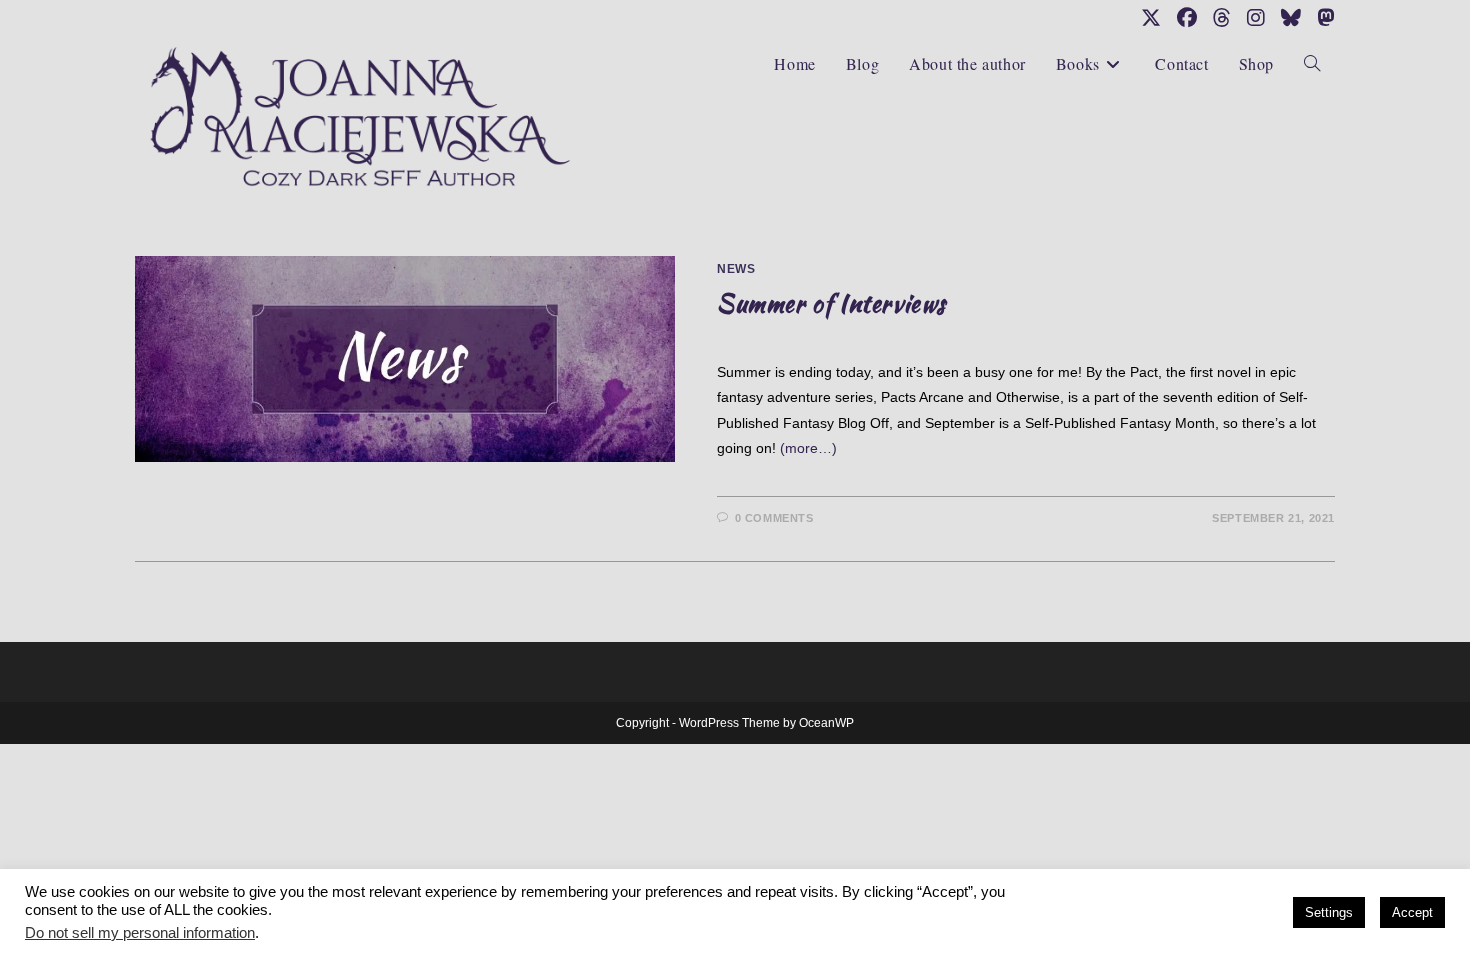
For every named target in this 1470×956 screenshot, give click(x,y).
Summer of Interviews (831, 303)
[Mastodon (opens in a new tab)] (1322, 18)
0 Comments (774, 518)
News (736, 269)
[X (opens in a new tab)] (1151, 18)
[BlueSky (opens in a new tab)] (1291, 18)
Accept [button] (1412, 912)
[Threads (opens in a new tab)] (1222, 18)
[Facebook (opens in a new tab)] (1187, 18)
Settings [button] (1329, 912)
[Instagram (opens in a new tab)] (1256, 18)
